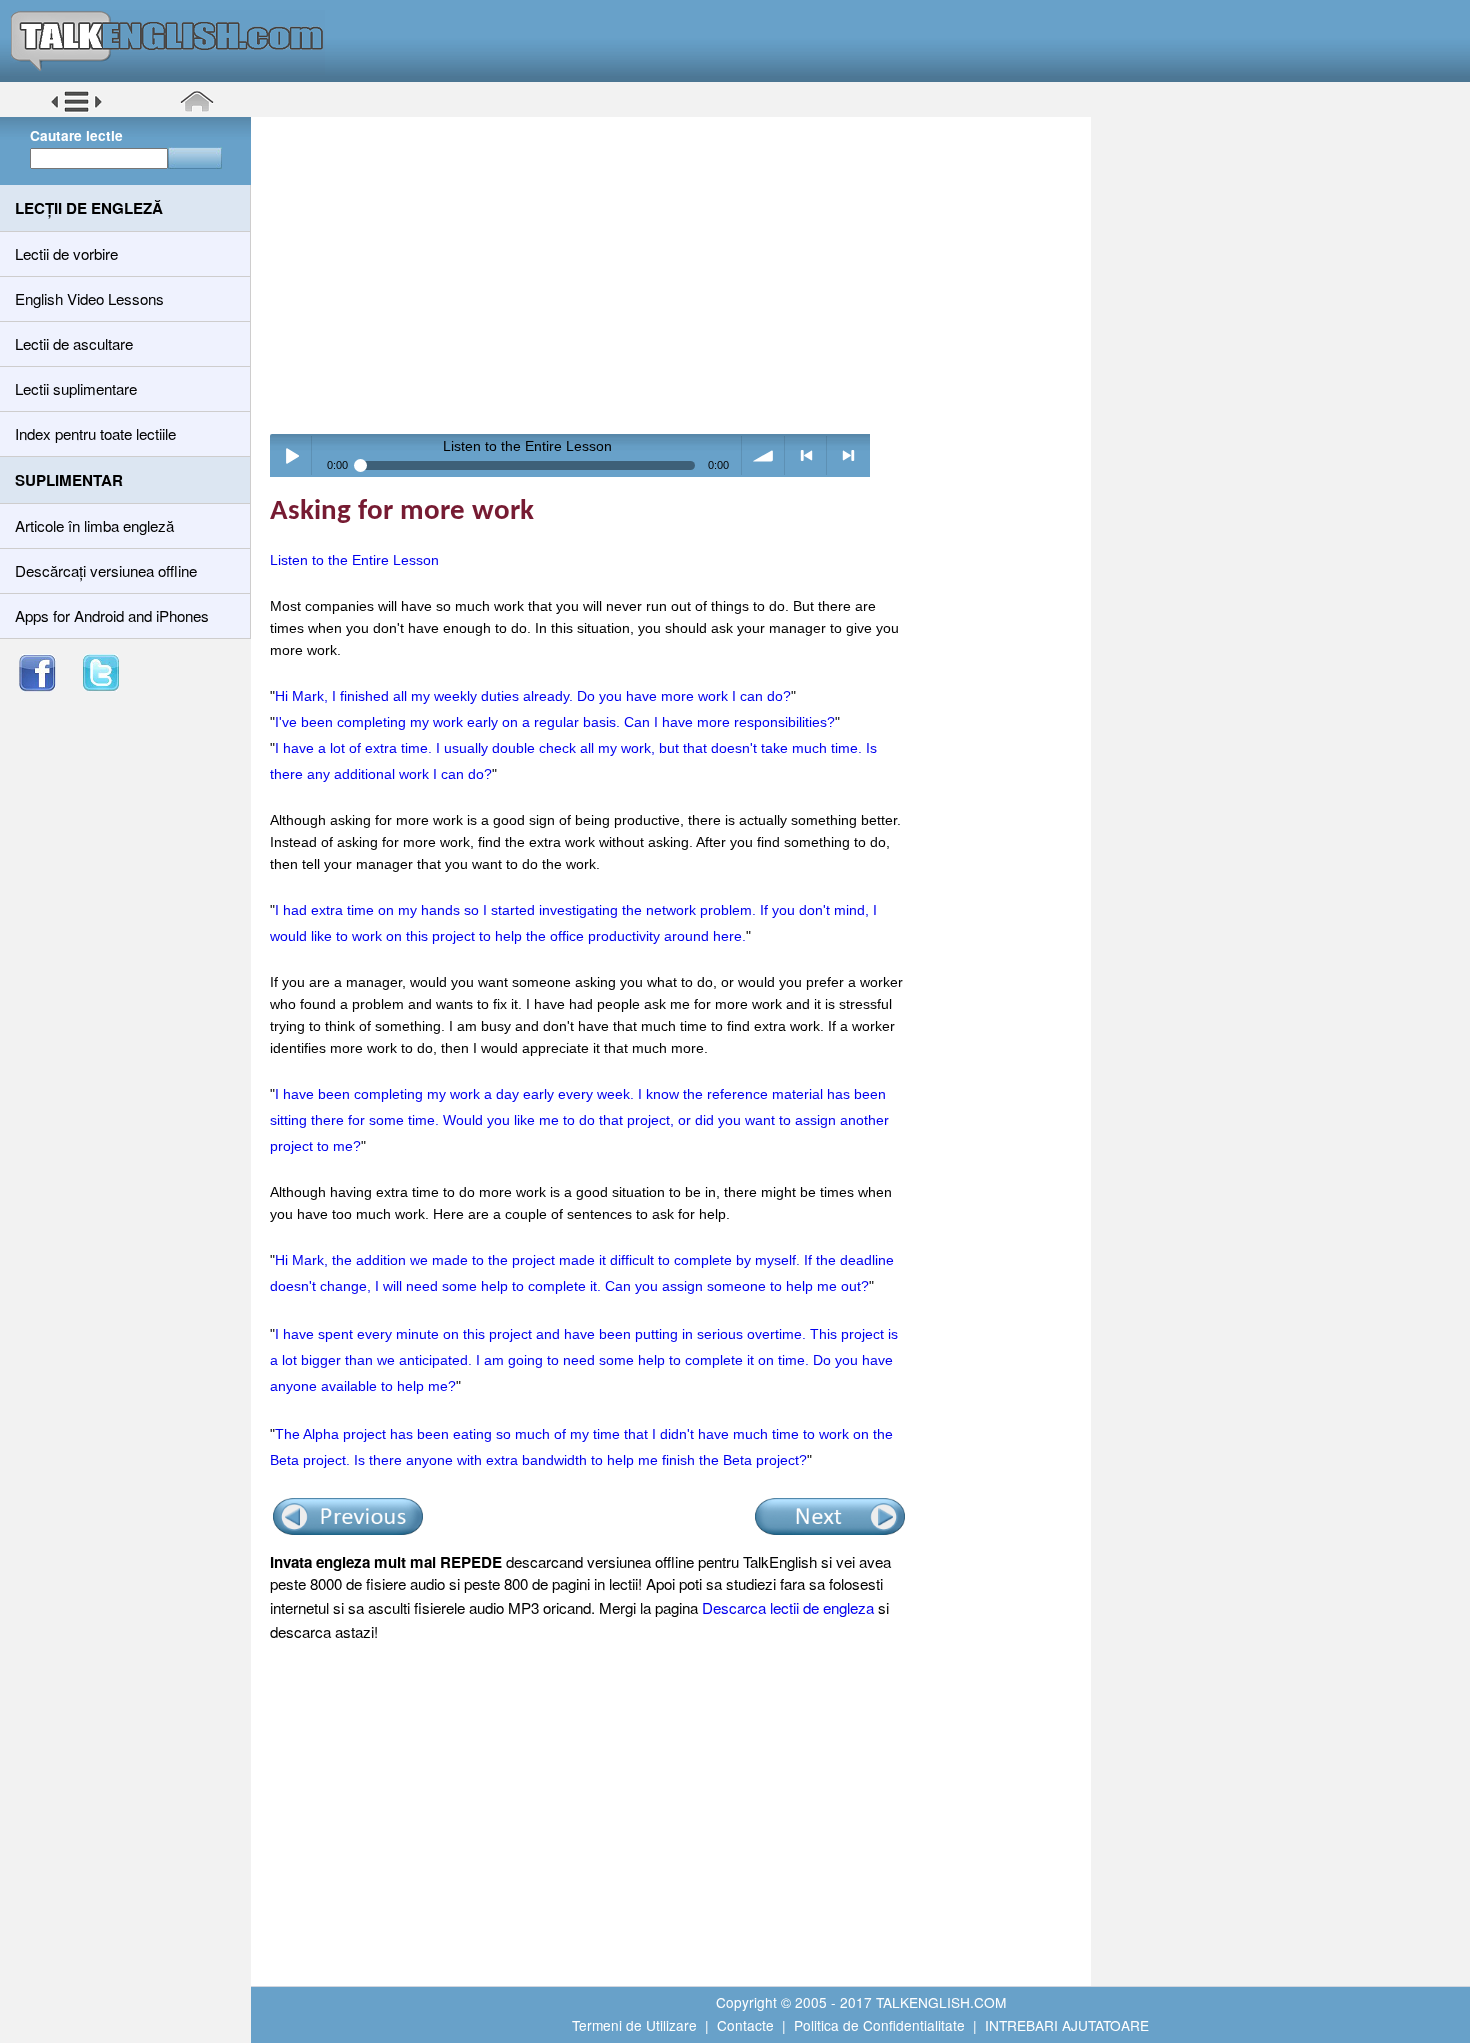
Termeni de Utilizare (634, 2025)
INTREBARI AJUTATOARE (1067, 2025)
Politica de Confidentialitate (879, 2025)
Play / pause (291, 455)
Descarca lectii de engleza (788, 1607)
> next (848, 455)
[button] (76, 109)
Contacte (745, 2025)
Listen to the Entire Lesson (354, 560)
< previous (806, 455)
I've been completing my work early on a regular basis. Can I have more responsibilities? (555, 722)
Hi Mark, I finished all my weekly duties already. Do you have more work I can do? (533, 696)
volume (763, 455)
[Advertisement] (678, 275)
